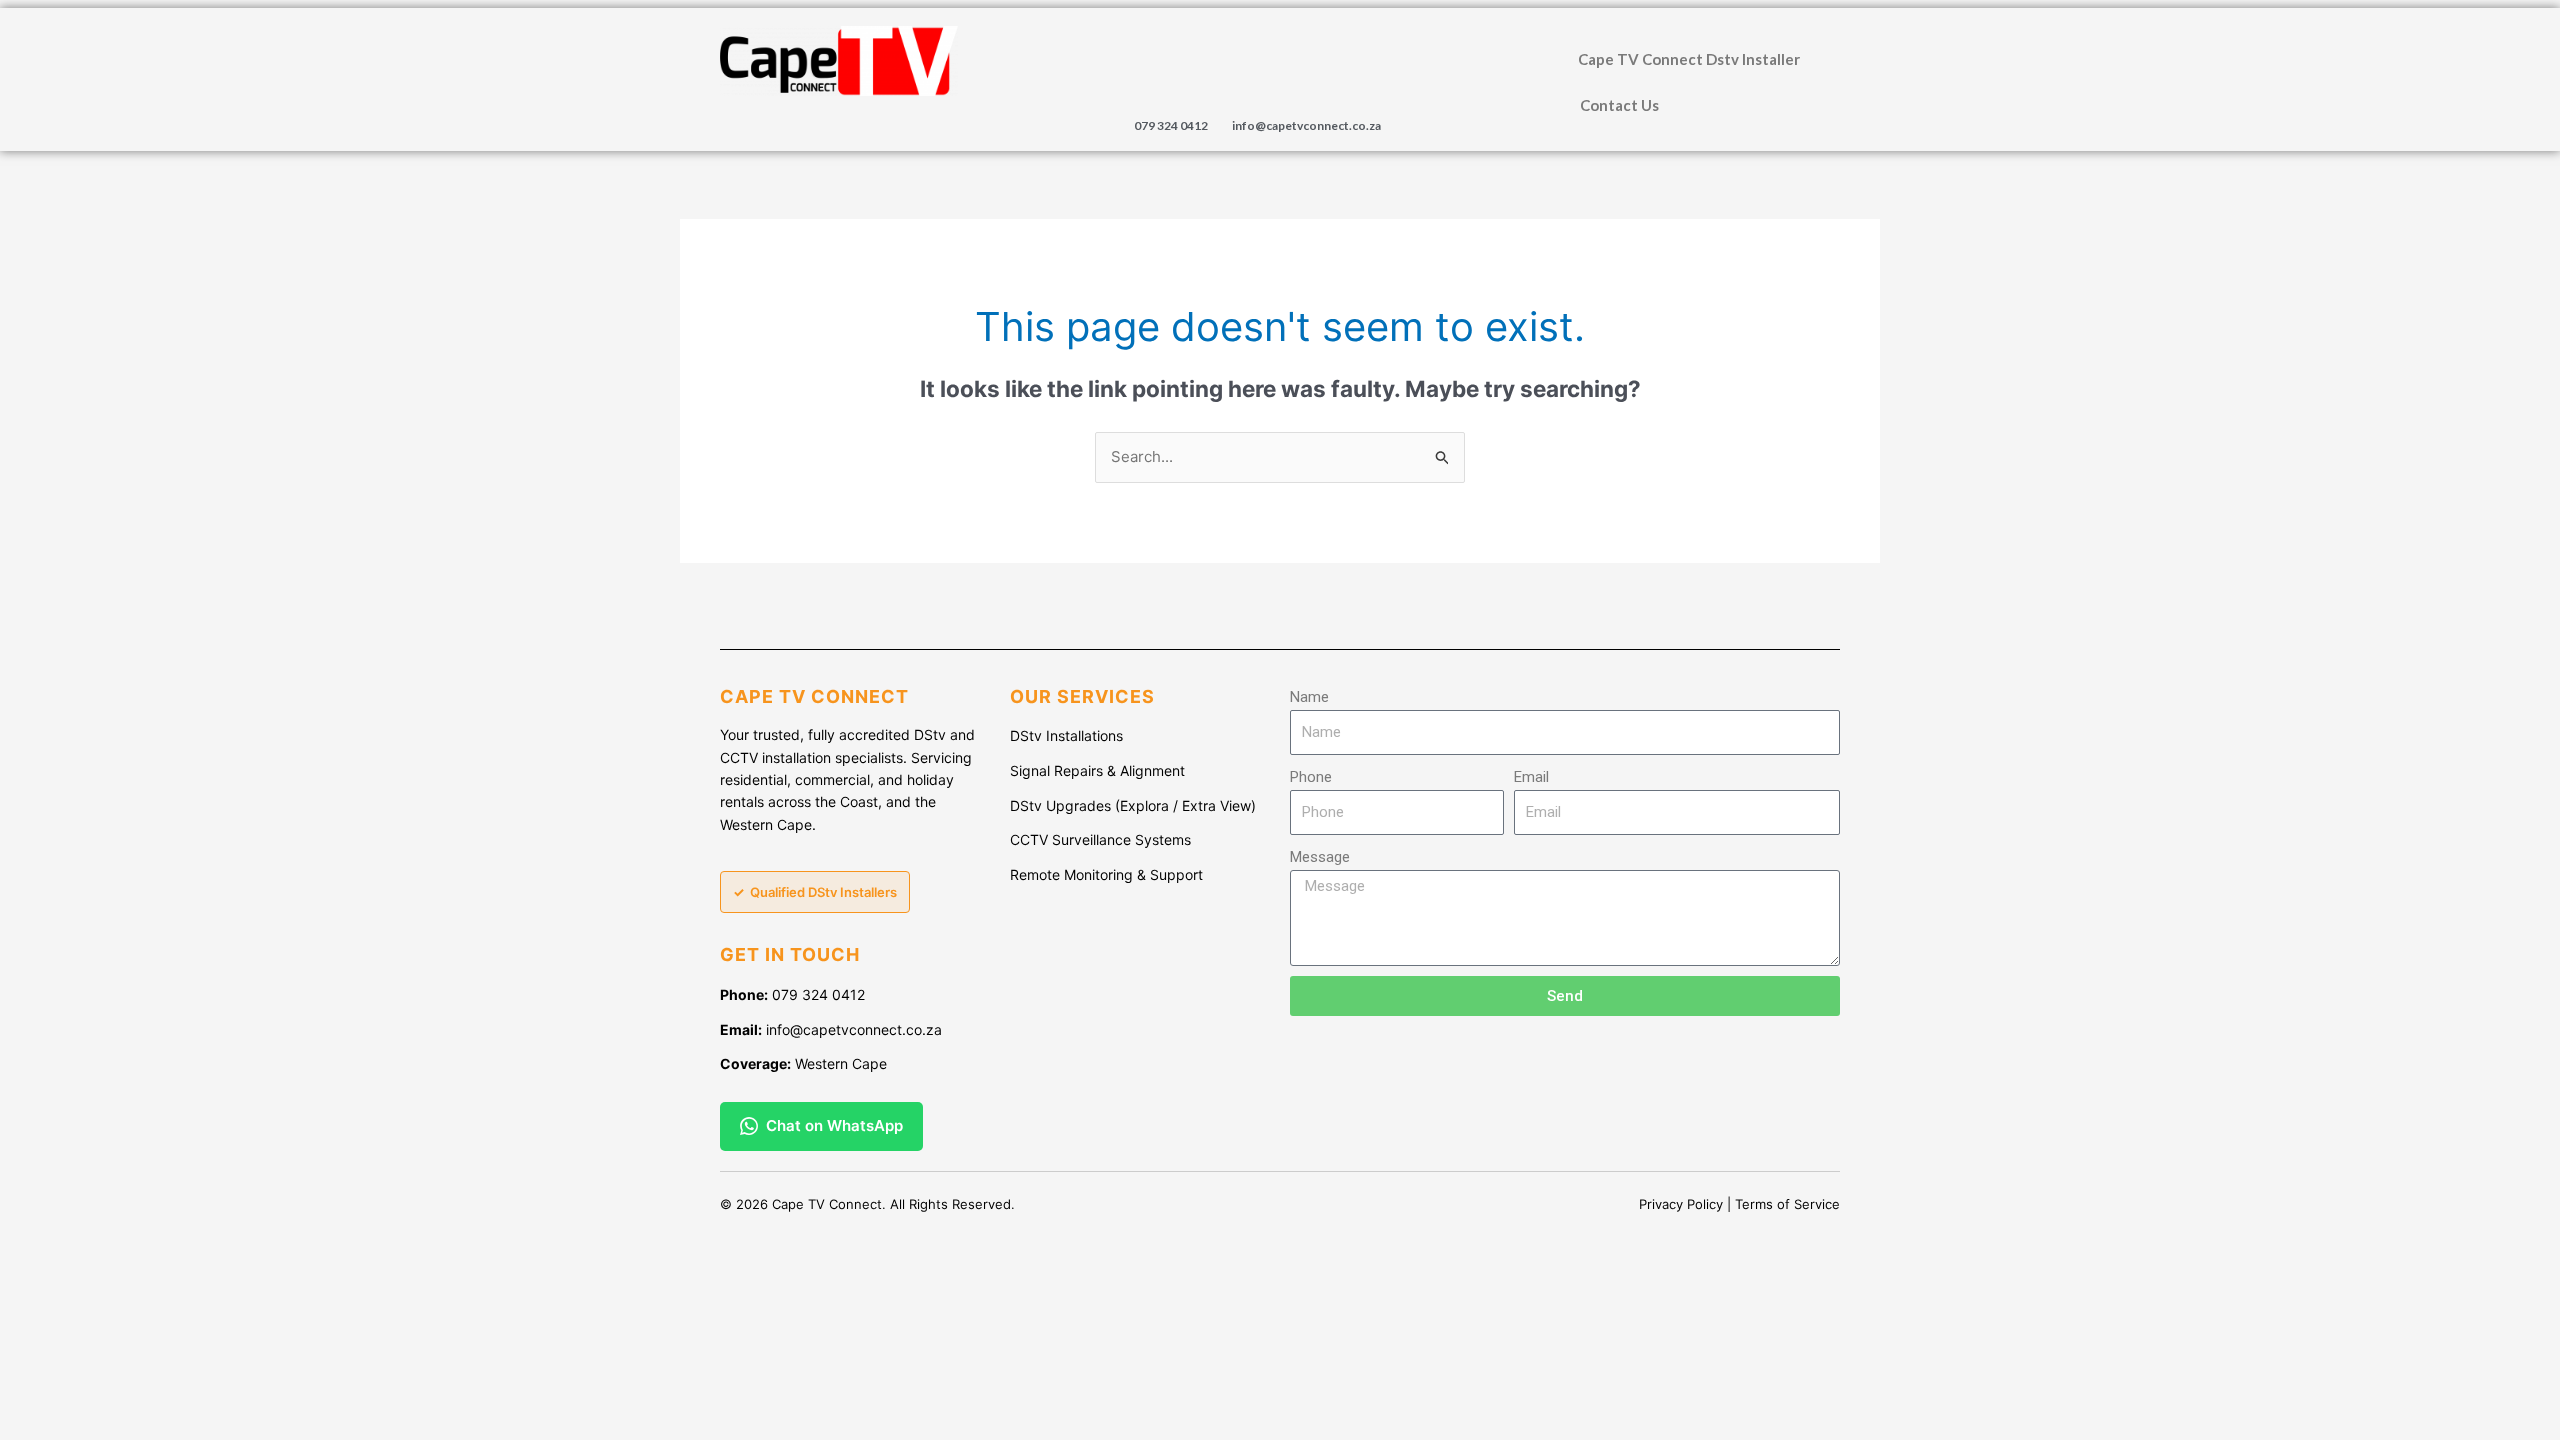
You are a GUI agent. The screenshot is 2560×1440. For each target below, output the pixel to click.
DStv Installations (1066, 735)
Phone (1311, 777)
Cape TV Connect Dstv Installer (1689, 59)
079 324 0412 (1171, 125)
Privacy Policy (1681, 1204)
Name (1309, 697)
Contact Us (1619, 105)
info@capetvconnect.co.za (1306, 125)
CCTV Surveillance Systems (1100, 839)
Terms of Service (1787, 1204)
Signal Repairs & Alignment (1097, 770)
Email (1531, 777)
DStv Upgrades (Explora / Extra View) (1133, 805)
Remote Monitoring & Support (1106, 874)
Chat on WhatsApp (834, 1125)
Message (1320, 857)
